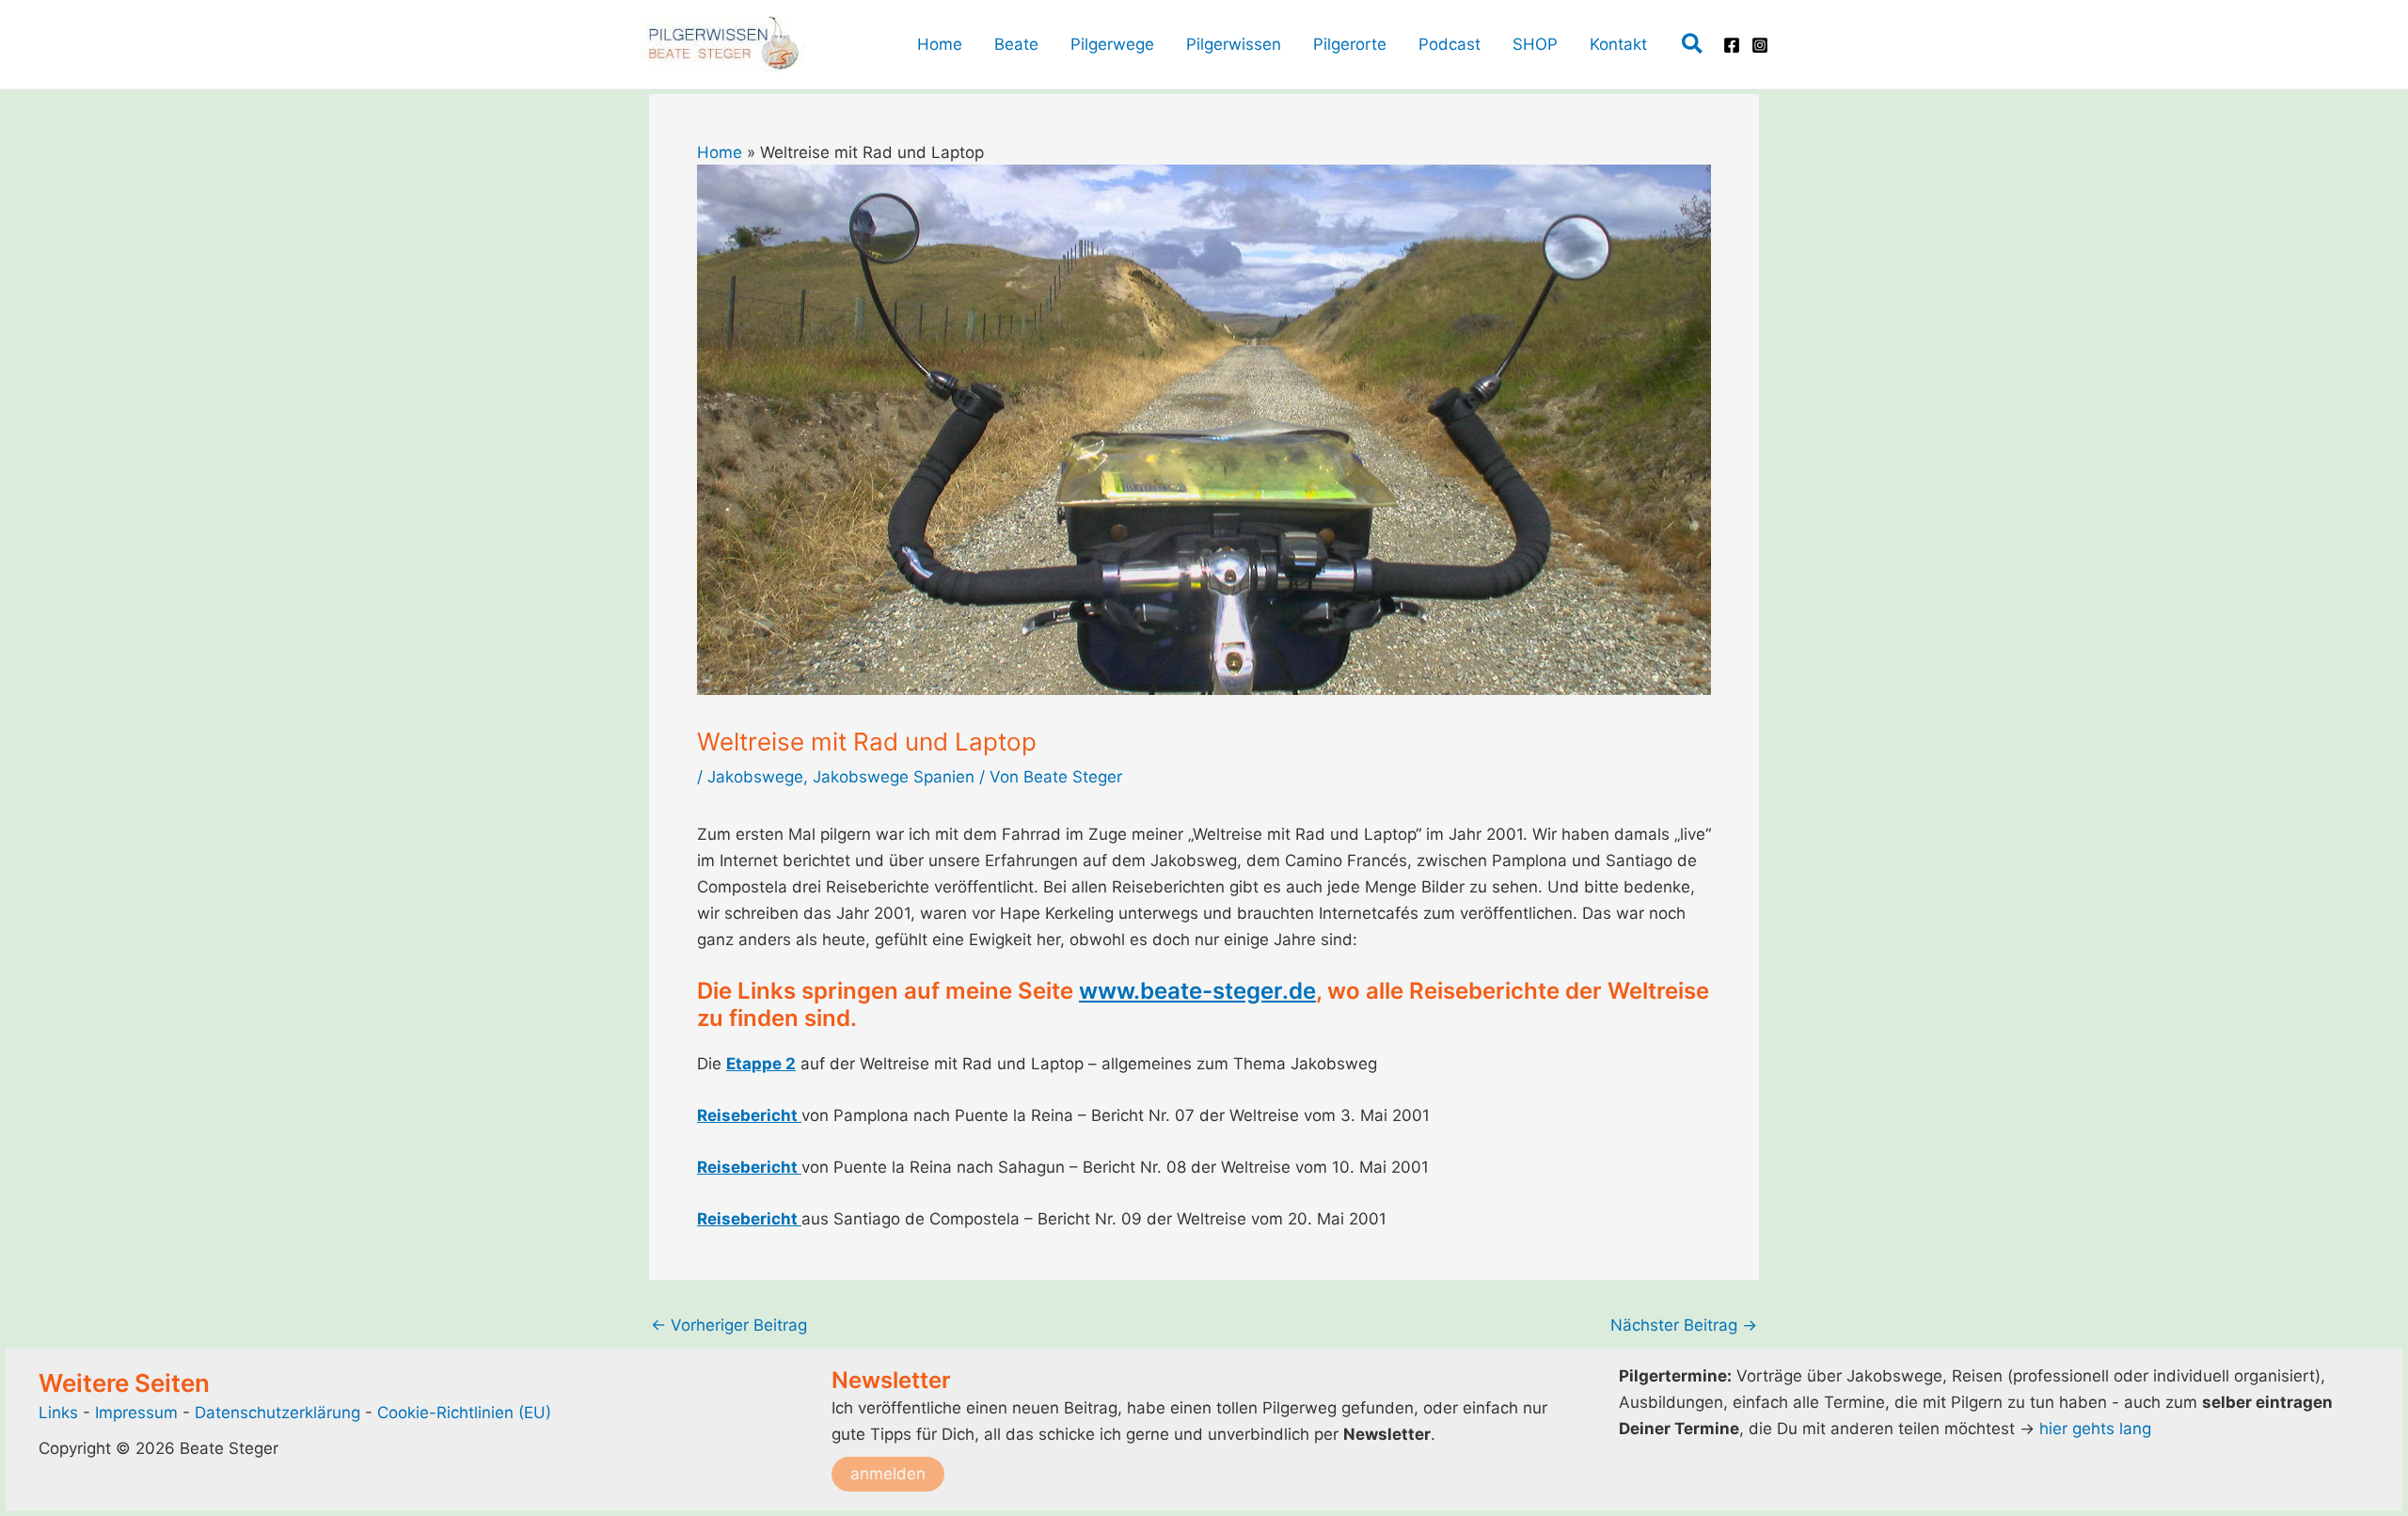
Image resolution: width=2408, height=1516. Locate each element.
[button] (1693, 45)
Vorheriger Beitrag (729, 1326)
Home (720, 152)
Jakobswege (755, 777)
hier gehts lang (2095, 1429)
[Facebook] (1732, 45)
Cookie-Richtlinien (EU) (464, 1413)
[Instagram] (1760, 45)
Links (58, 1413)
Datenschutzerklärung (277, 1413)
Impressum (139, 1413)
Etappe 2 (761, 1064)
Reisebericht (749, 1115)
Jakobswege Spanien (894, 777)
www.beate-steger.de (1197, 991)
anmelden (888, 1474)
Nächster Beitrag (1684, 1326)
